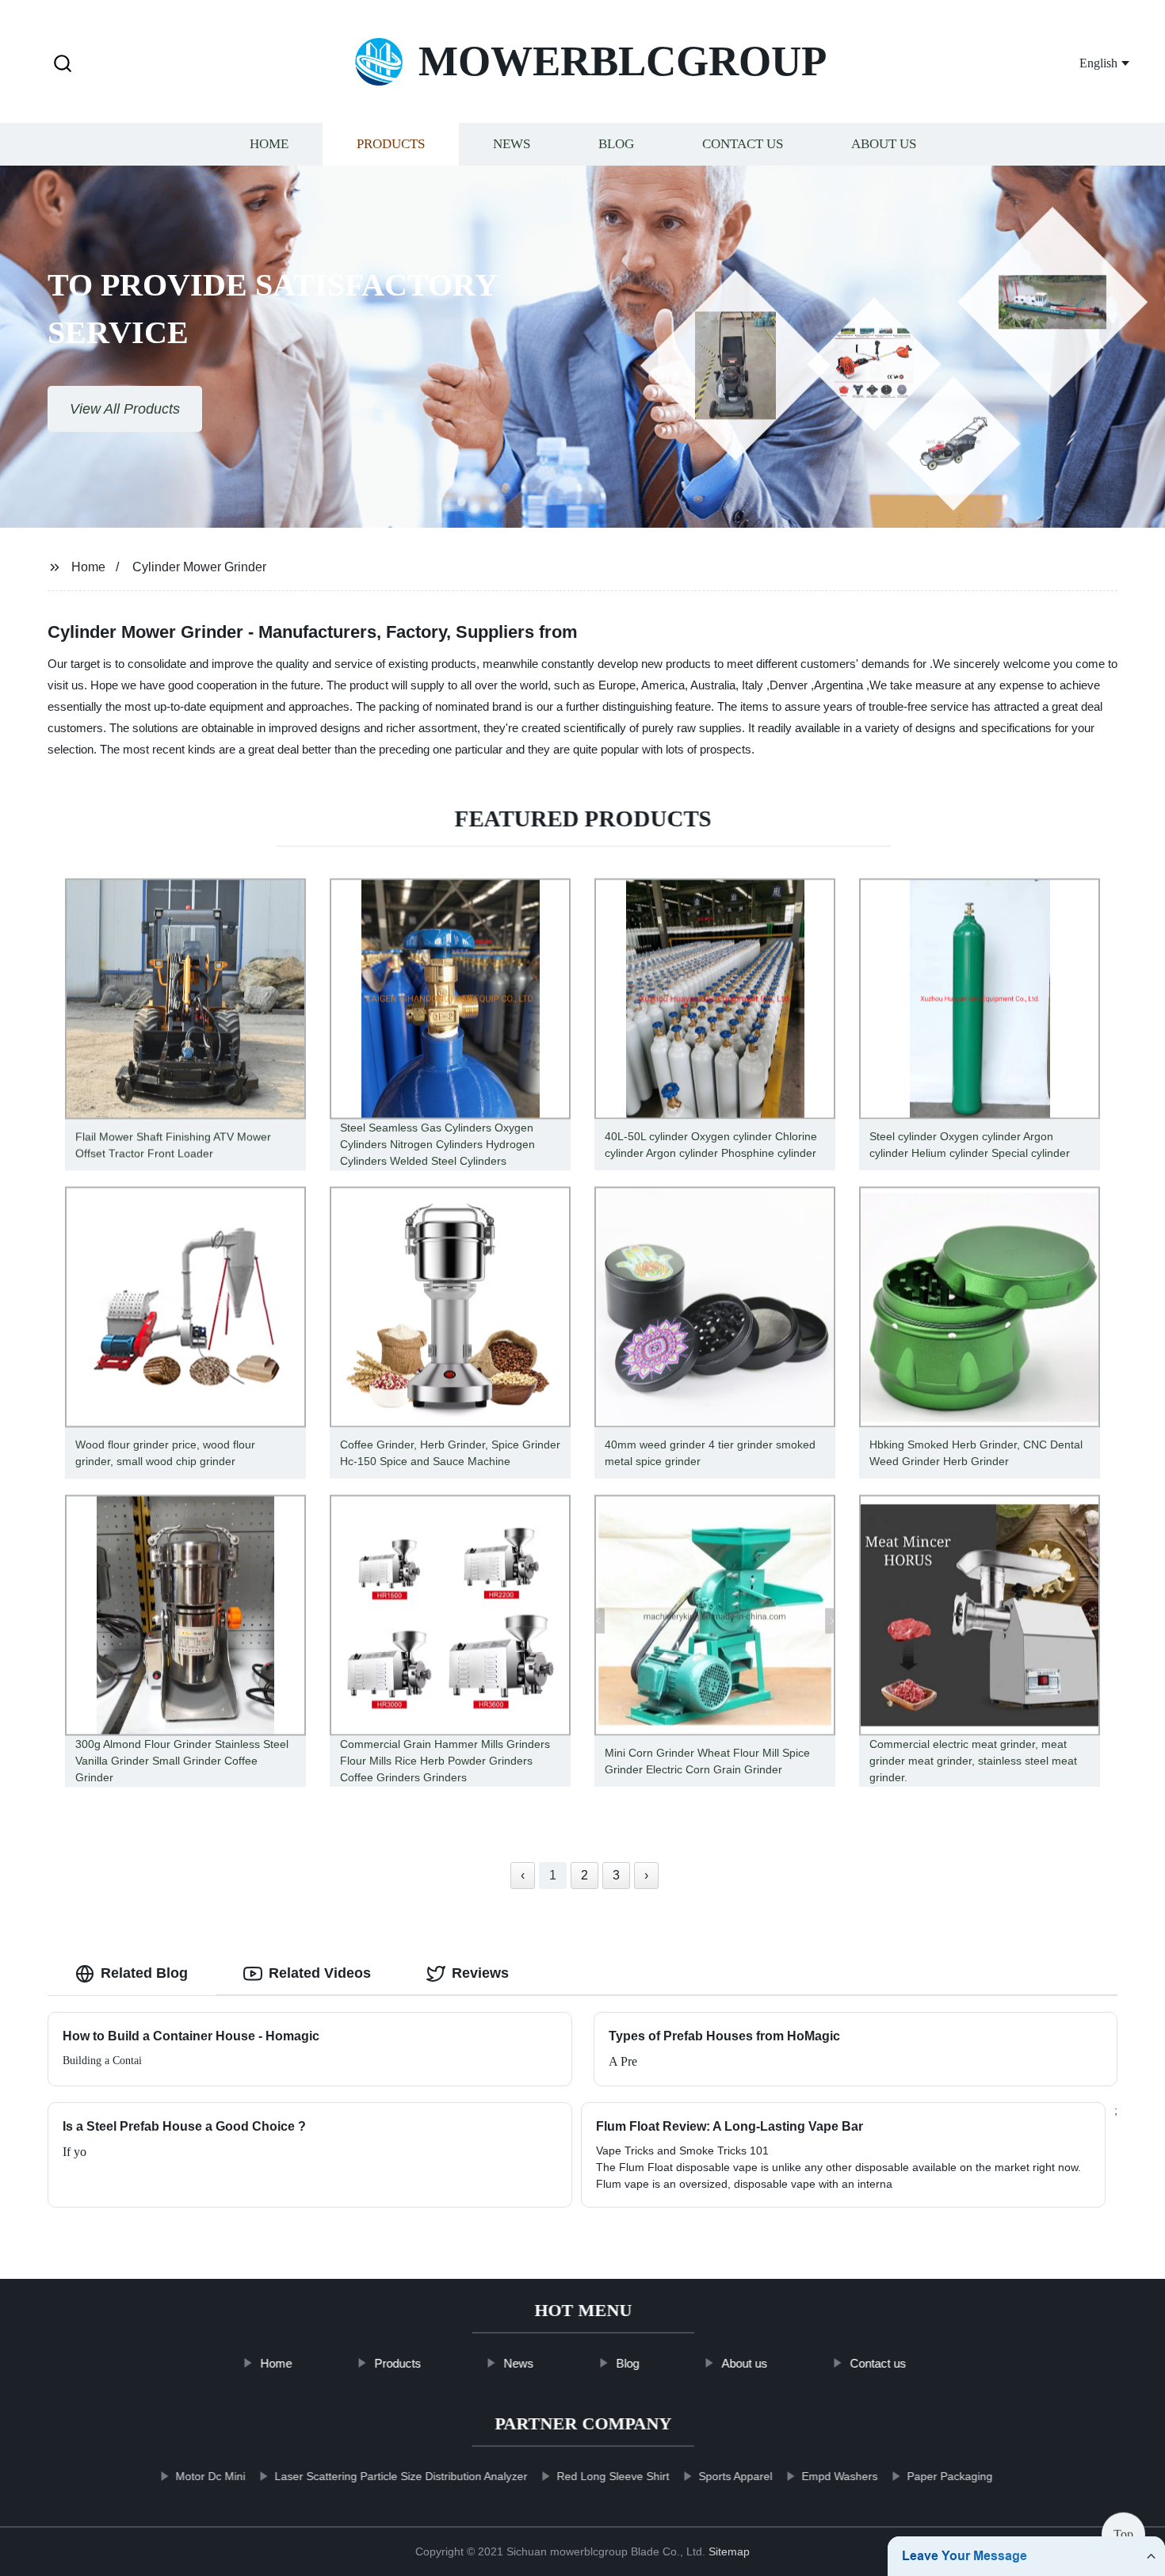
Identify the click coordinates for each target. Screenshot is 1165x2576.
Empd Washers (839, 2476)
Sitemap (729, 2551)
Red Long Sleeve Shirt (613, 2476)
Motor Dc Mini (210, 2476)
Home (269, 145)
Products (391, 145)
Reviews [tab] (480, 1973)
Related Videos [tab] (320, 1973)
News (512, 145)
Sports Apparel (735, 2476)
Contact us (743, 145)
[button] (63, 65)
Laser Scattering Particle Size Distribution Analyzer (401, 2476)
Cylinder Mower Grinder (199, 567)
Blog (616, 145)
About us (884, 145)
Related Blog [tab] (144, 1973)
